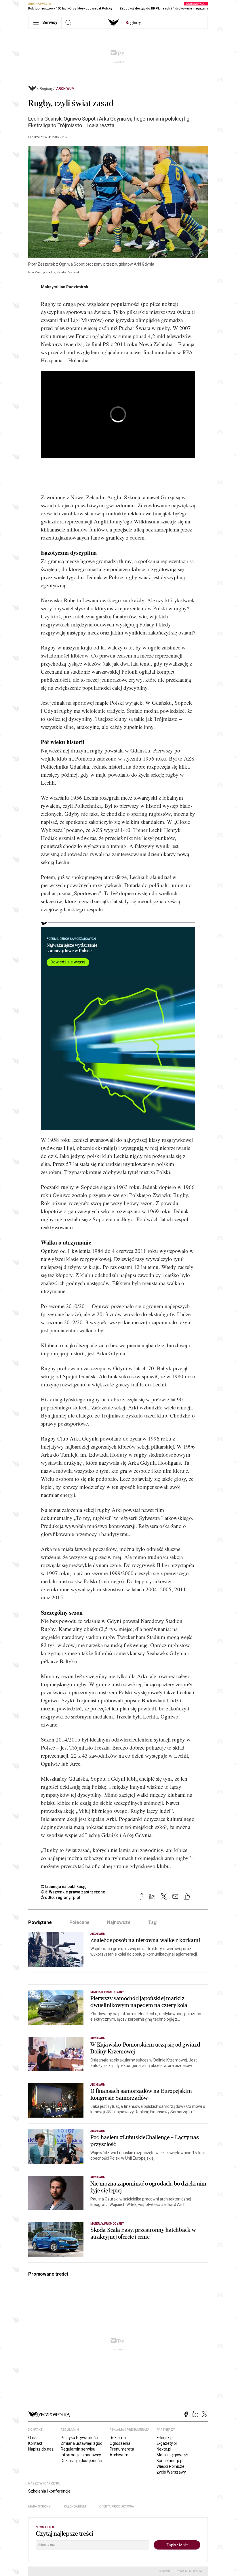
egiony (133, 23)
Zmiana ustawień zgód (82, 2443)
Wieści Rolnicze (171, 2466)
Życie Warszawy (171, 2472)
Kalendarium (75, 2507)
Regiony (46, 89)
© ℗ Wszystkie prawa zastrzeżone (73, 1892)
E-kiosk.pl (165, 2438)
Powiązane (40, 1922)
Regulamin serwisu (78, 2449)
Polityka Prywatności (80, 2438)
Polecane (80, 1922)
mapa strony (39, 2507)
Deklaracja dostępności (82, 2461)
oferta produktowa (117, 2507)
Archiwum (65, 89)
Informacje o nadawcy (81, 2455)
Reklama (118, 2438)
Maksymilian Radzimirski (65, 287)
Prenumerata (122, 2449)
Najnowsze (119, 1922)
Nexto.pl (164, 2449)
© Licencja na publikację (64, 1887)
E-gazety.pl (167, 2443)
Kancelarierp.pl (170, 2461)
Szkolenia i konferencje (49, 2491)
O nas (33, 2438)
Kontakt (35, 2443)
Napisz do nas (41, 2449)
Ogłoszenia (120, 2443)
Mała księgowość (172, 2455)
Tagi (153, 1922)
